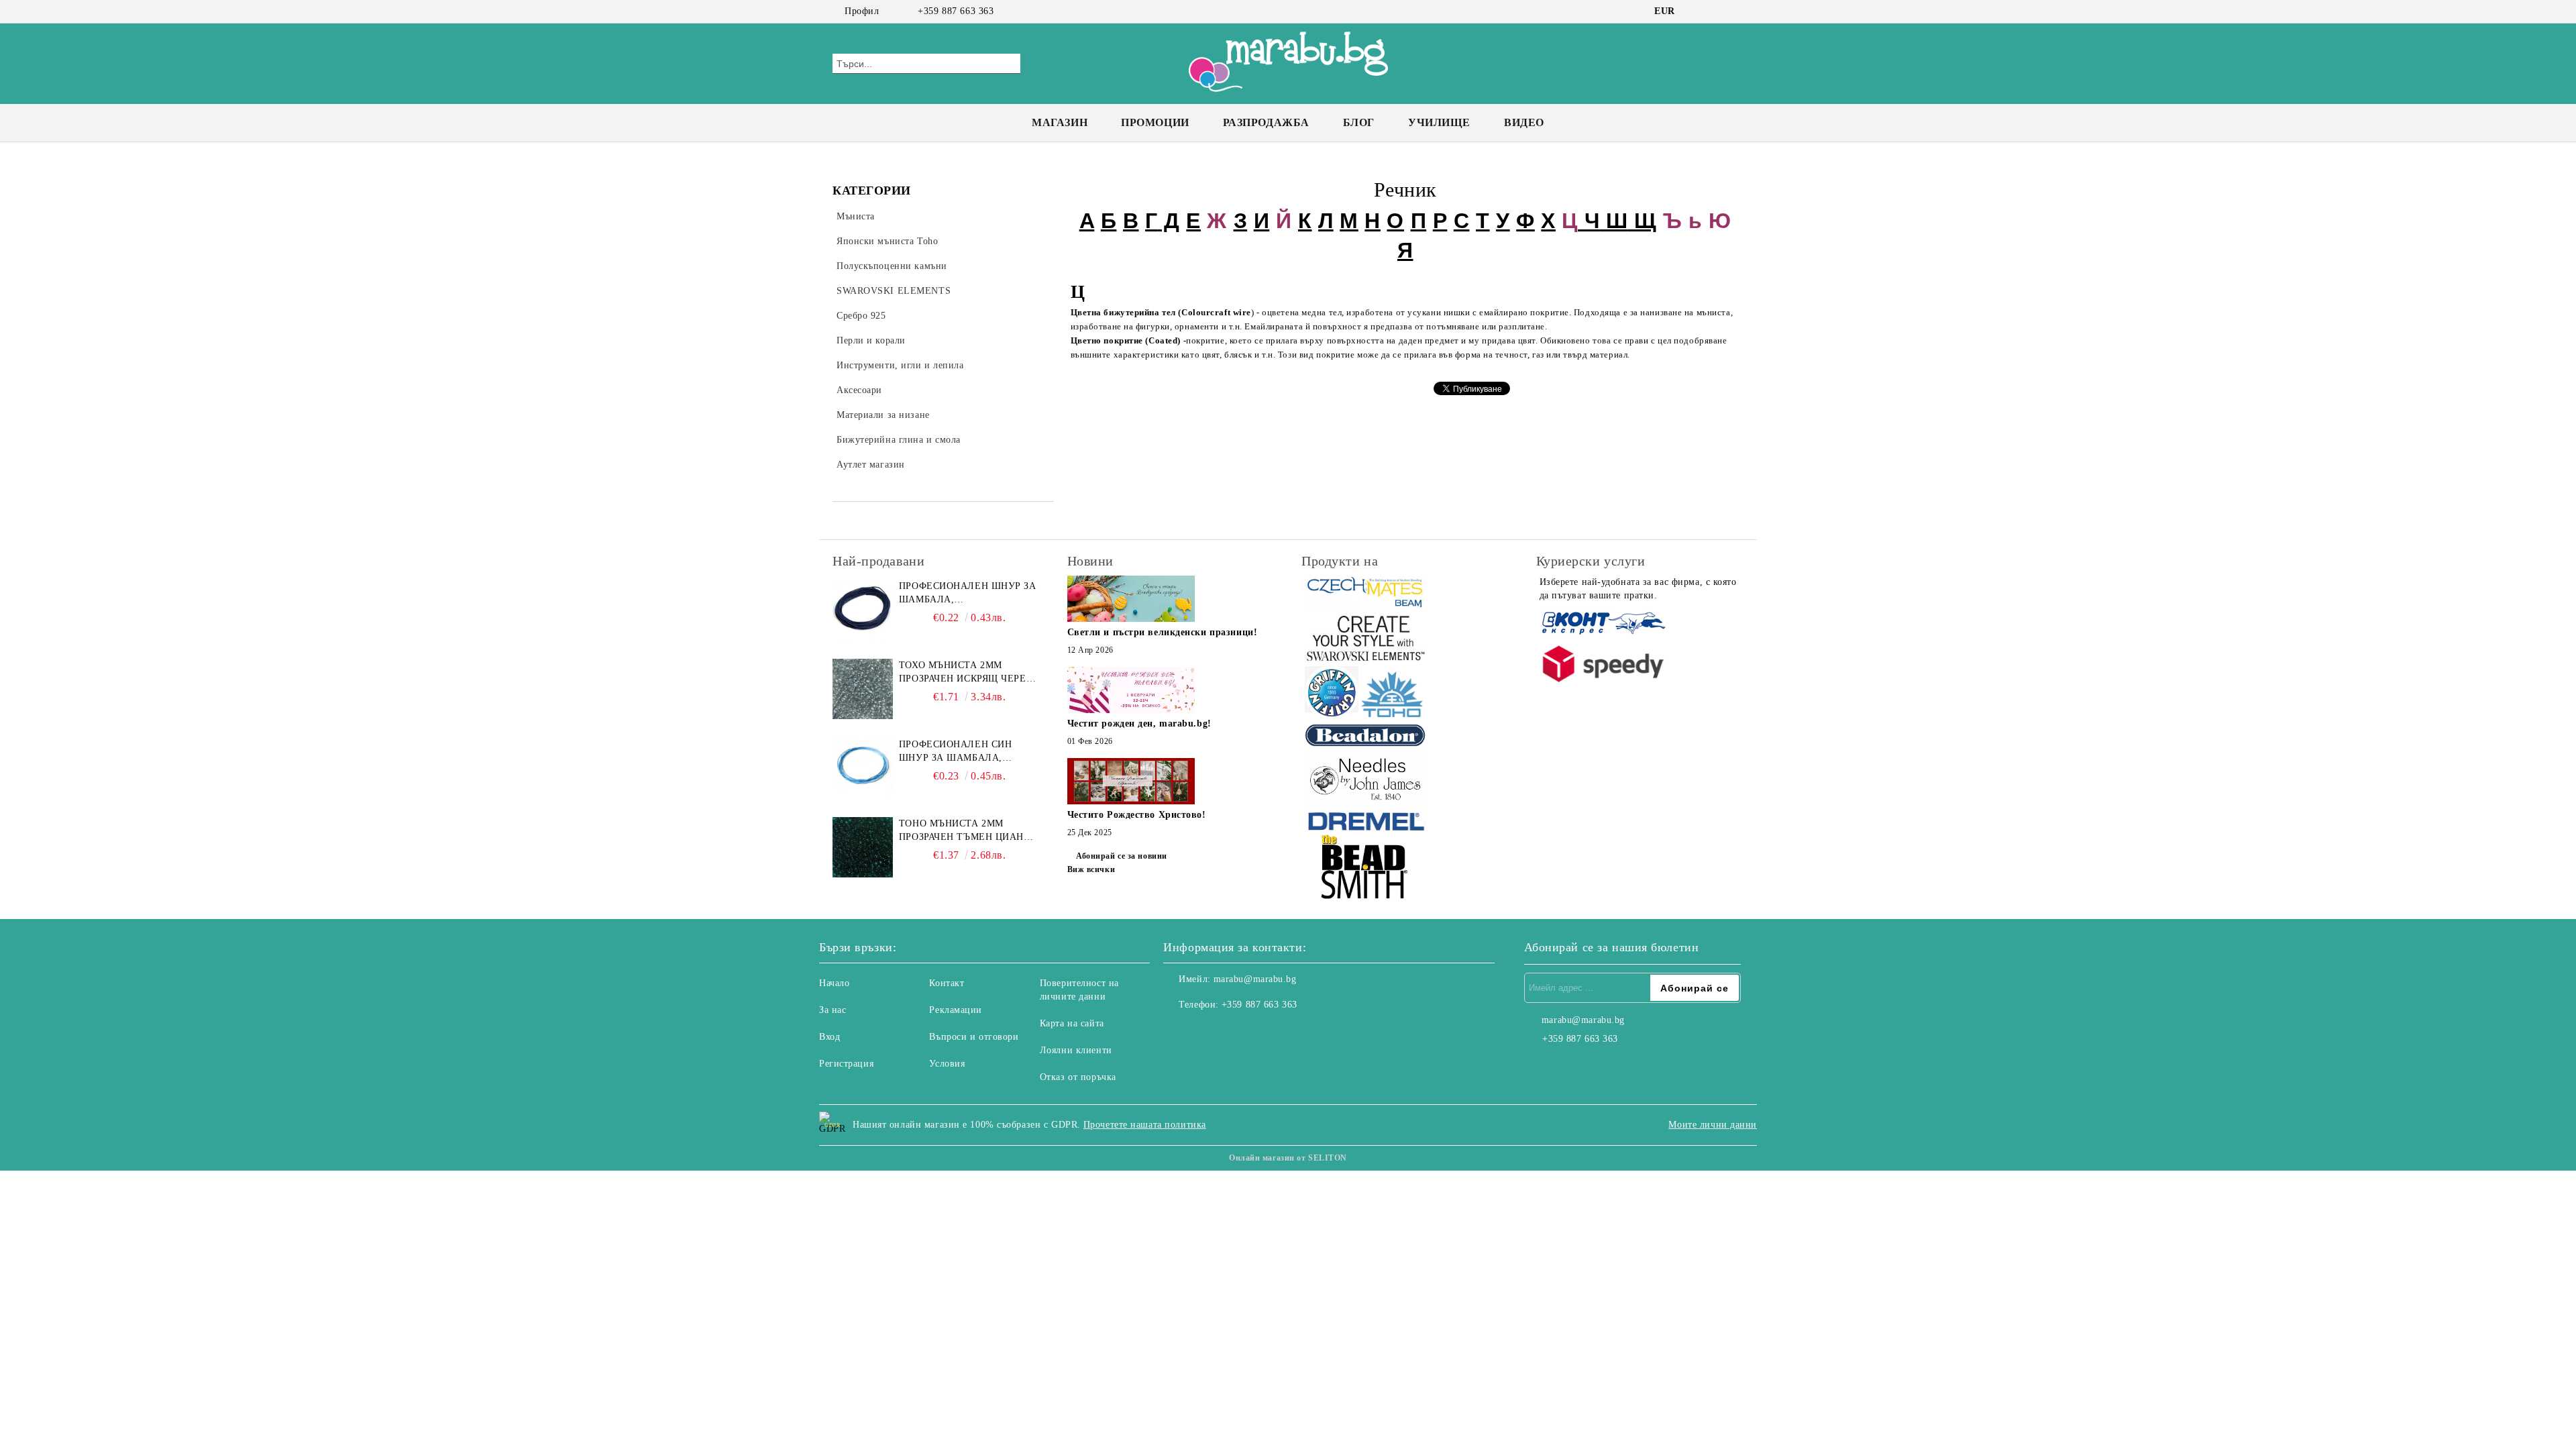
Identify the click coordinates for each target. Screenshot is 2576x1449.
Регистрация (846, 1064)
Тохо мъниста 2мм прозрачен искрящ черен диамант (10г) (966, 673)
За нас (833, 1010)
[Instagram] (1716, 11)
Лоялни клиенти (1076, 1050)
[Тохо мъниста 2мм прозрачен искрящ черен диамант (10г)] (863, 689)
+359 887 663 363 (956, 11)
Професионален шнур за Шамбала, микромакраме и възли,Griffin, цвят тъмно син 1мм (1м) (968, 594)
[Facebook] (1696, 11)
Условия (947, 1064)
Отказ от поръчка (1078, 1077)
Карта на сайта (1072, 1023)
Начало (834, 983)
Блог (1359, 122)
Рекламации (956, 1010)
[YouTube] (1736, 11)
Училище (1439, 122)
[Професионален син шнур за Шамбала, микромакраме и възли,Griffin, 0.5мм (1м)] (863, 768)
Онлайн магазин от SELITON (1288, 1158)
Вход (829, 1037)
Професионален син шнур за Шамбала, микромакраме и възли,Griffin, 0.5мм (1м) (966, 752)
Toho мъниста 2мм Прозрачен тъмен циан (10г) (961, 831)
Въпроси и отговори (974, 1037)
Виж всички (1091, 869)
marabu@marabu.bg (1255, 979)
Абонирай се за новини (1122, 856)
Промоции (1155, 122)
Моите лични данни (1713, 1125)
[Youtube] (1233, 1032)
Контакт (947, 983)
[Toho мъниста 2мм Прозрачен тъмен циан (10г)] (863, 847)
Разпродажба (1266, 122)
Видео (1524, 122)
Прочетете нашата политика (1145, 1125)
